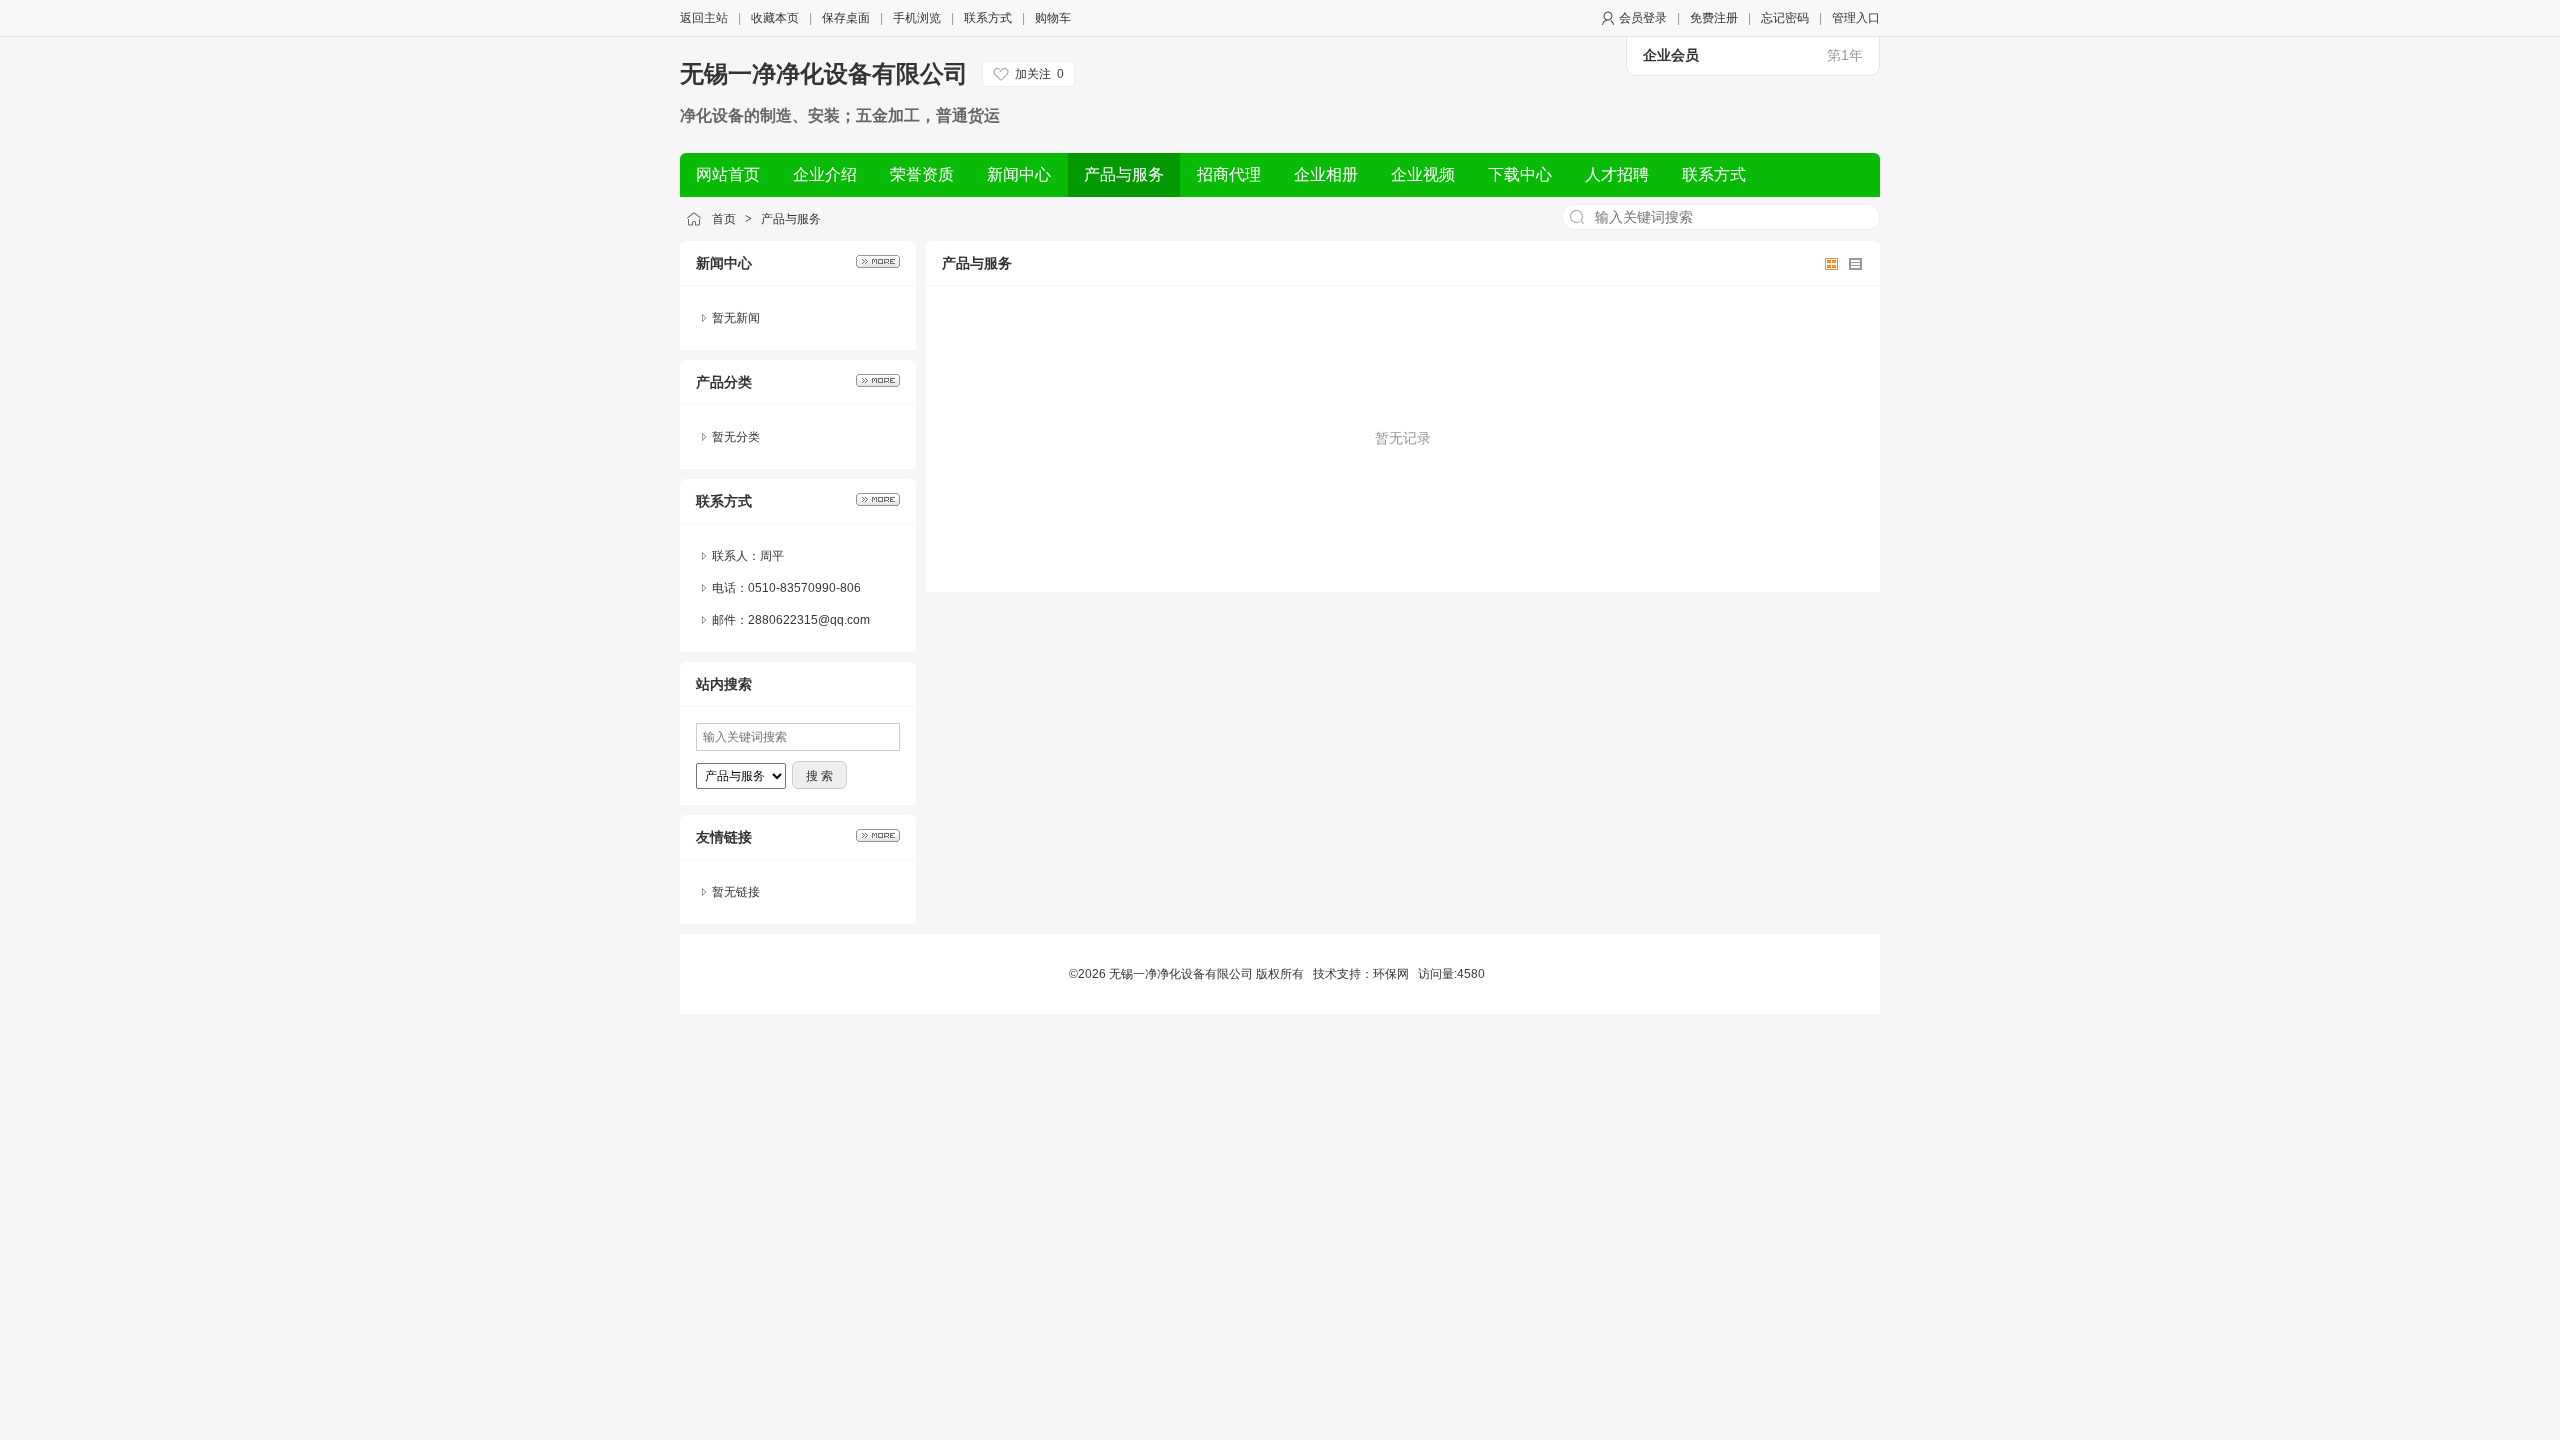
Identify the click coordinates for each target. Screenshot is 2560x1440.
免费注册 (1714, 18)
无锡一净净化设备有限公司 (824, 73)
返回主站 (704, 18)
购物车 (1053, 18)
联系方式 (988, 18)
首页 (724, 219)
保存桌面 (846, 18)
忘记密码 (1785, 18)
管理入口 (1856, 18)
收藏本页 (775, 18)
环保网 (1391, 974)
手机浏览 (917, 18)
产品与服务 (791, 219)
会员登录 (1643, 18)
